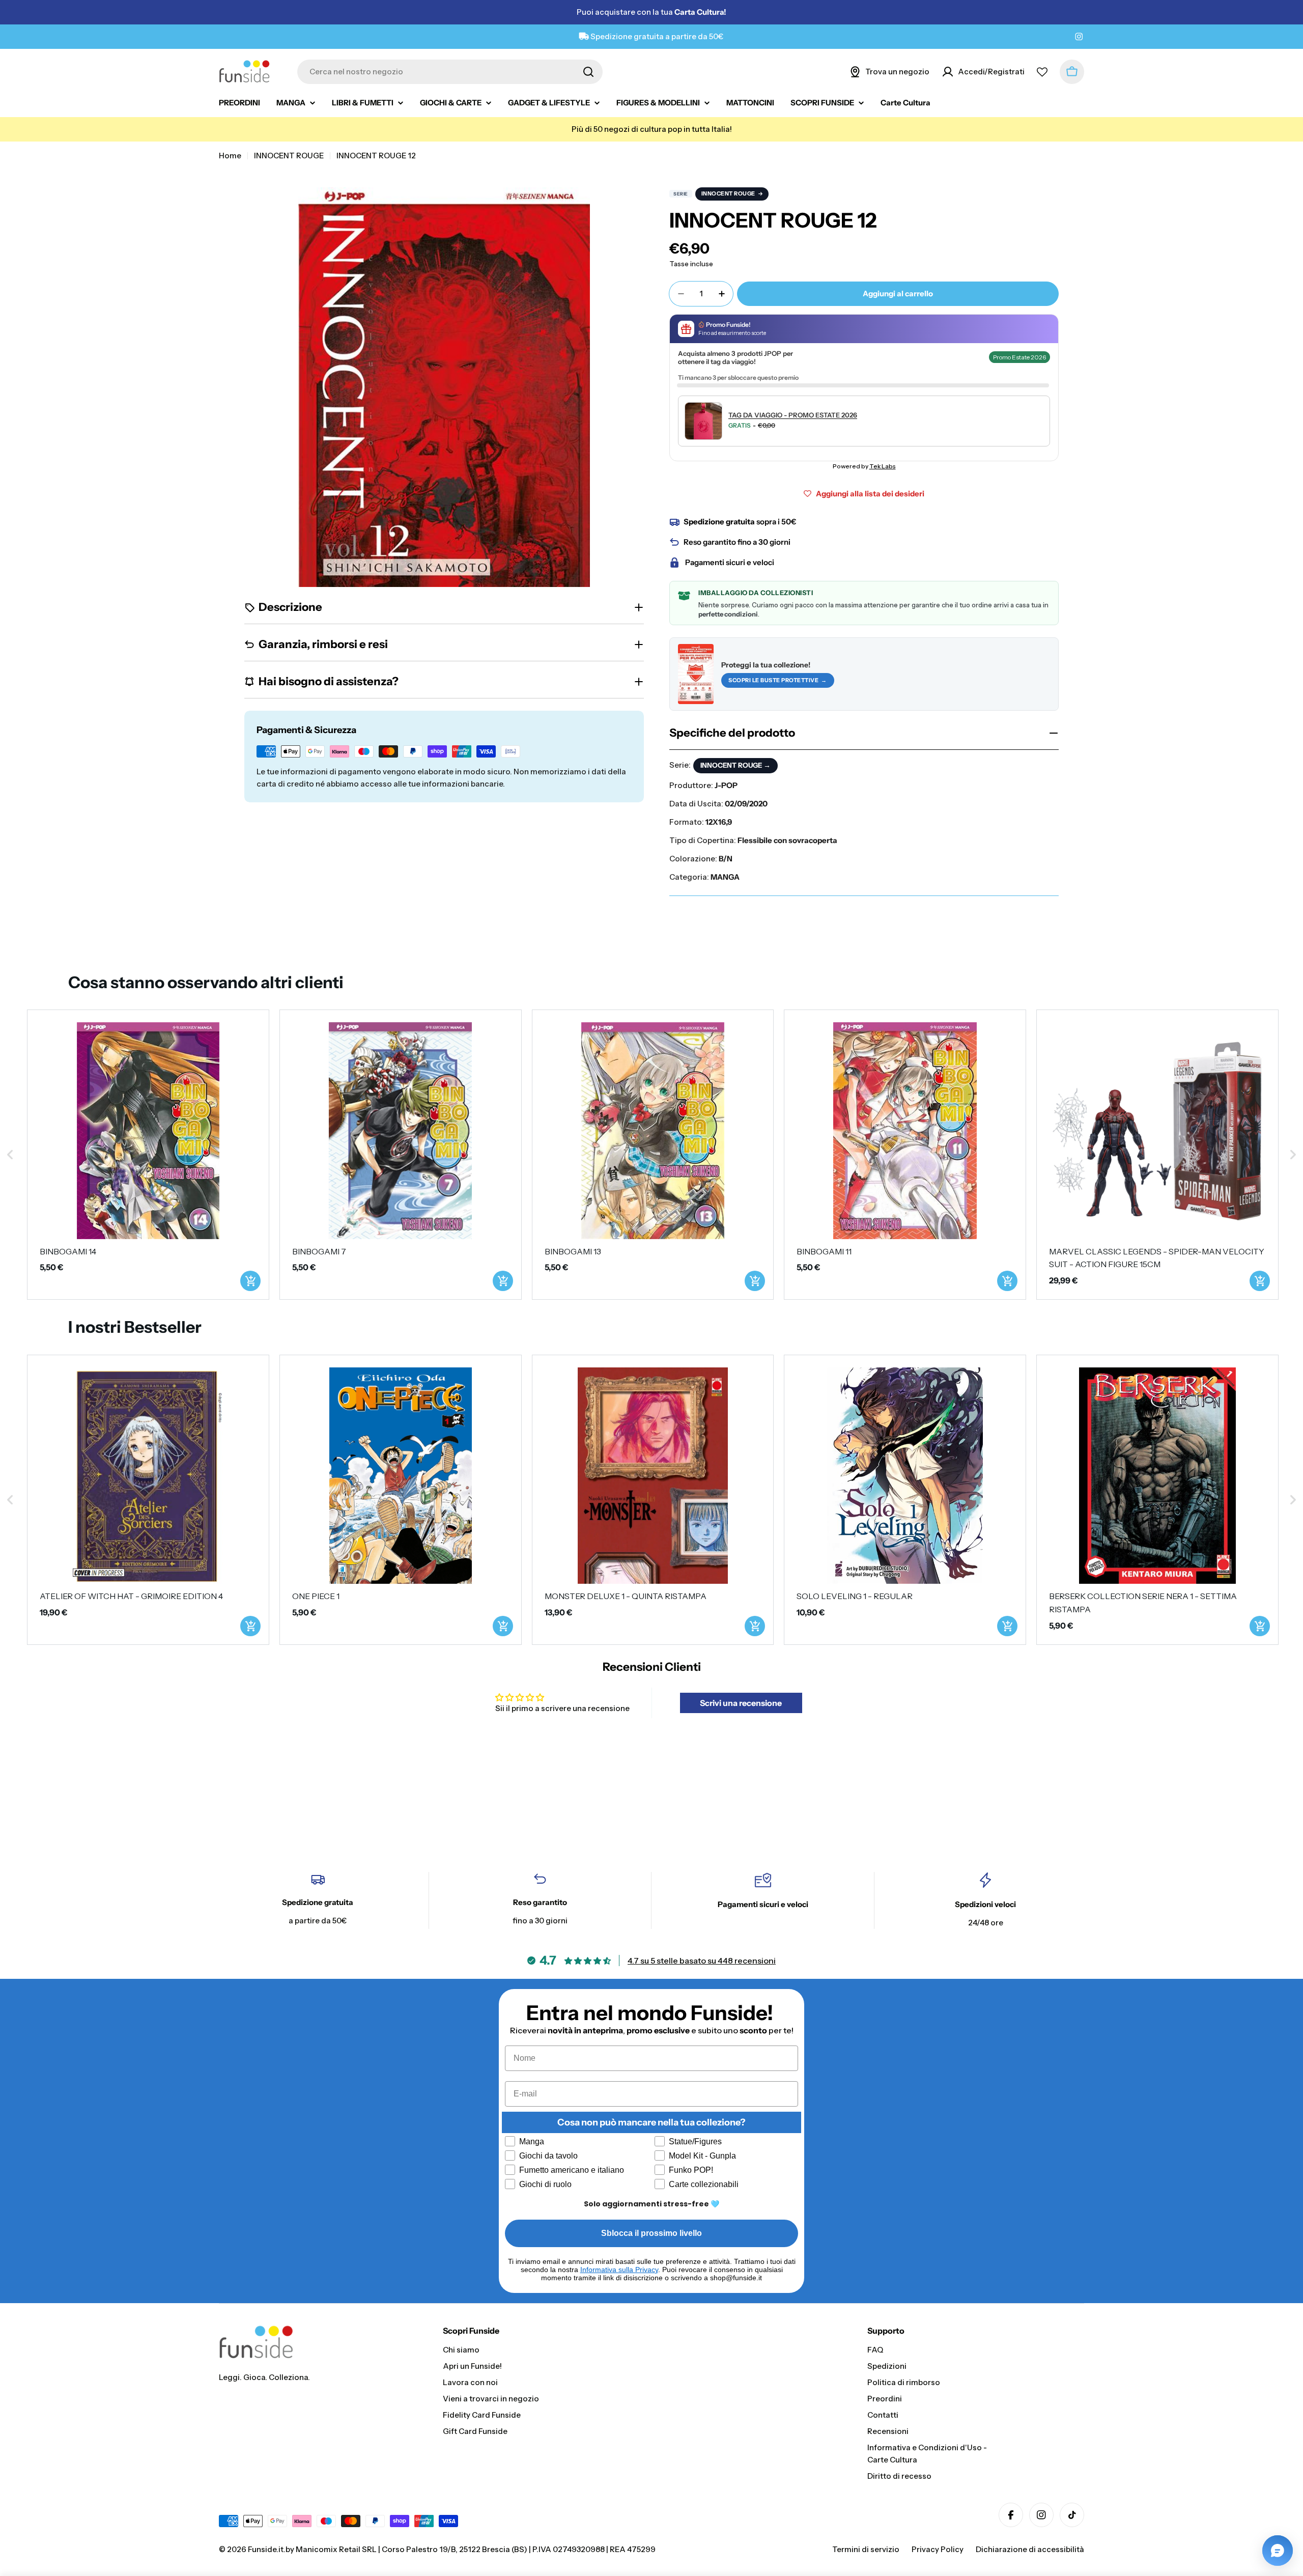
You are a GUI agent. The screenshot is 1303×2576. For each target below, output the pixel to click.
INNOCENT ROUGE (289, 156)
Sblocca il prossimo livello (651, 2233)
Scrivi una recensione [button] (741, 1703)
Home (230, 156)
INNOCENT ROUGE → (735, 765)
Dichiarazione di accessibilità (1030, 2549)
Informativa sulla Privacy (619, 2270)
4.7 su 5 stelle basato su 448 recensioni (702, 1961)
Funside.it (266, 2549)
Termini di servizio (866, 2549)
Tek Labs (883, 466)
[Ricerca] (588, 72)
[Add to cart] (250, 1281)
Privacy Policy (938, 2549)
